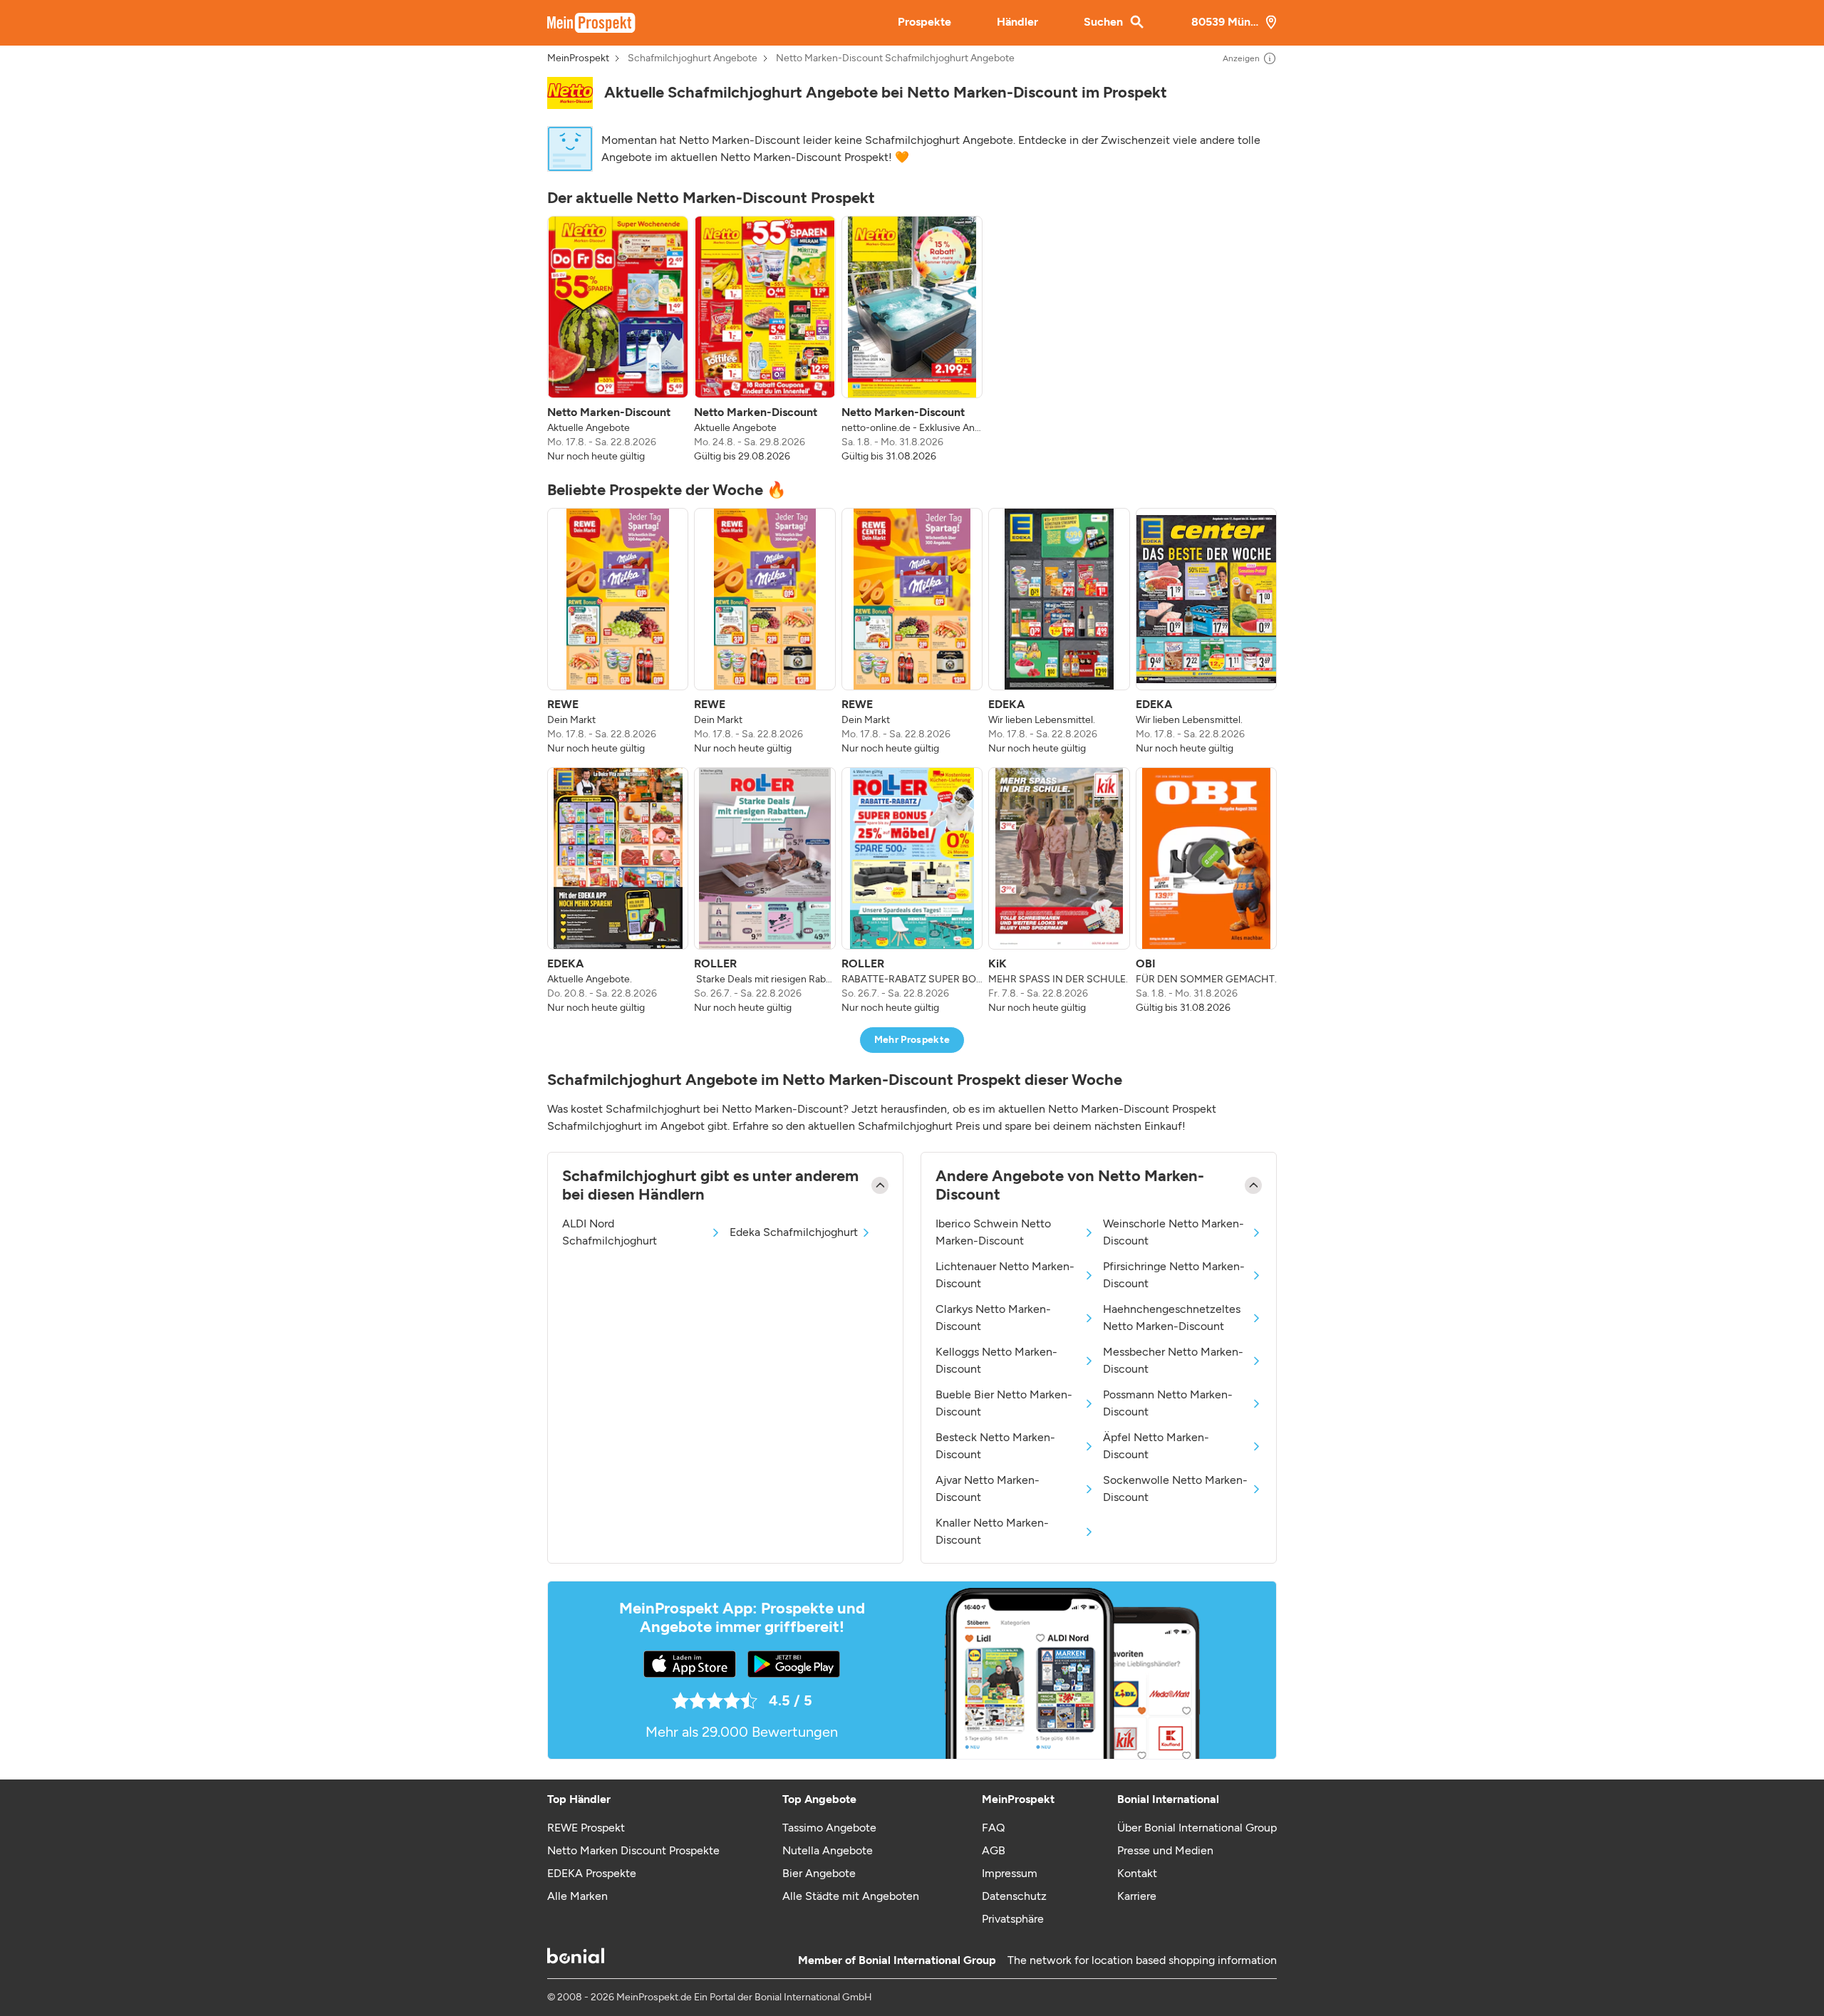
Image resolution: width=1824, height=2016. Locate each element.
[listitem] (618, 340)
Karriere (1137, 1896)
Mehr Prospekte (912, 1040)
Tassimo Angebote (829, 1828)
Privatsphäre (1013, 1919)
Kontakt (1137, 1873)
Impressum (1010, 1873)
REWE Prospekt (586, 1828)
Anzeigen (1241, 58)
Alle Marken (577, 1896)
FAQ (993, 1828)
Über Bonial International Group (1197, 1828)
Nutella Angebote (828, 1850)
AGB (994, 1850)
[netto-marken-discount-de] (570, 93)
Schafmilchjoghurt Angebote (693, 58)
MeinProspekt (578, 58)
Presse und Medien (1165, 1850)
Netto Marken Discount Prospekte (633, 1850)
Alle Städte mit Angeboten (851, 1896)
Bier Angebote (819, 1873)
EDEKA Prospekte (592, 1873)
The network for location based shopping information (1142, 1960)
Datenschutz (1014, 1896)
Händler (1017, 22)
